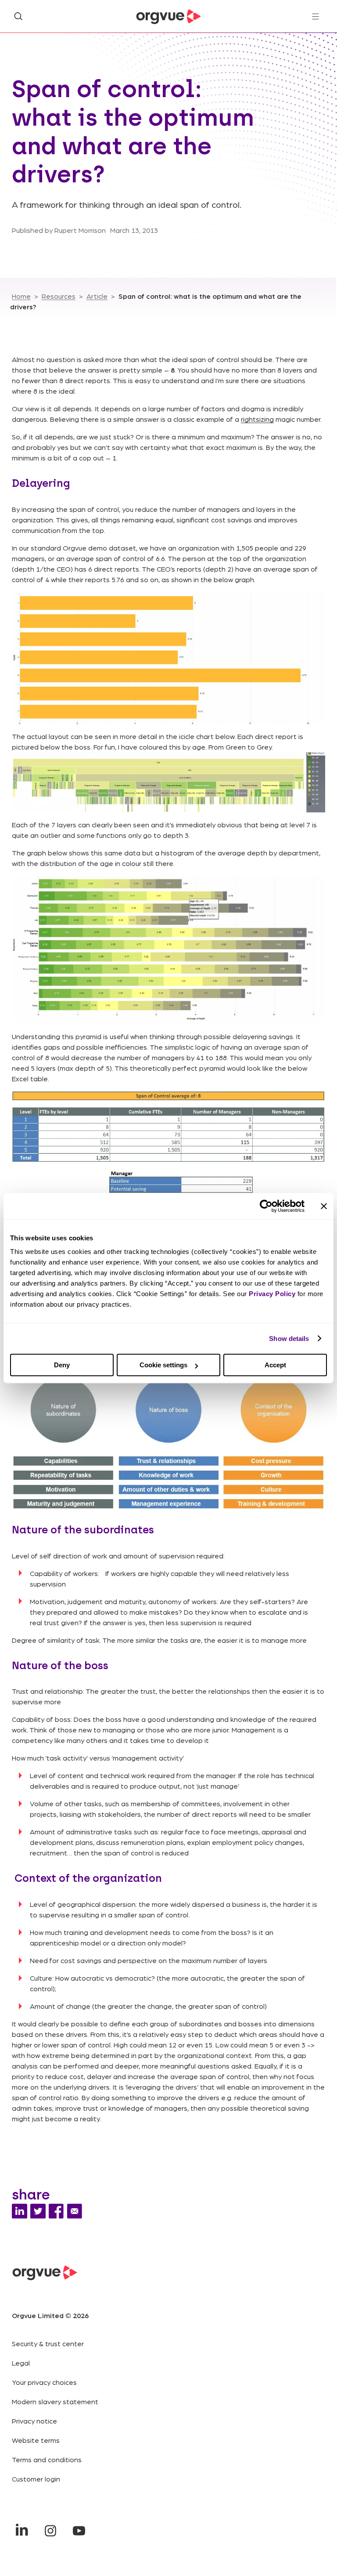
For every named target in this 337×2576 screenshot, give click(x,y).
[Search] (18, 16)
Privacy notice (34, 2421)
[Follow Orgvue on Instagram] (50, 2531)
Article (97, 296)
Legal (21, 2363)
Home (21, 296)
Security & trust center (48, 2343)
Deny (62, 1365)
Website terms (36, 2440)
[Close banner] (324, 1206)
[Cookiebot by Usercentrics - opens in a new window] (266, 1206)
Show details (289, 1339)
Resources (59, 296)
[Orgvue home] (168, 17)
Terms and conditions (47, 2459)
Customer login (36, 2479)
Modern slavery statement (55, 2401)
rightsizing (257, 419)
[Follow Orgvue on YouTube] (79, 2531)
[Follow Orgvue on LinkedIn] (22, 2531)
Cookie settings (163, 1365)
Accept (275, 1365)
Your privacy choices (44, 2382)
